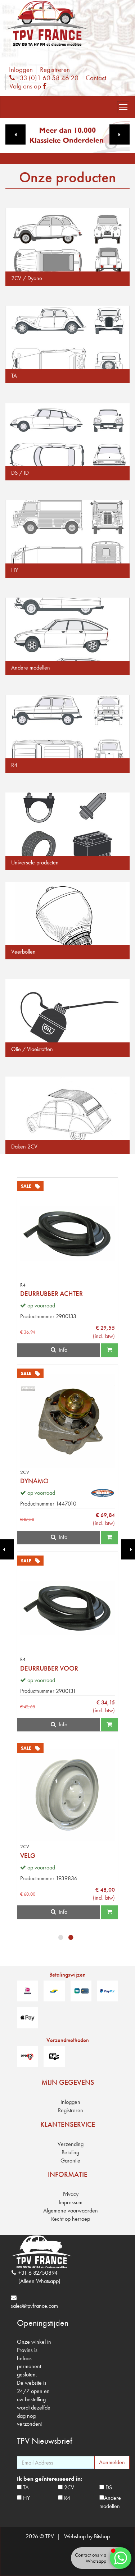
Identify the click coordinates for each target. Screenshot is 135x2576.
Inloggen (21, 70)
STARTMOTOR (40, 1294)
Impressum (71, 2202)
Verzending (71, 2144)
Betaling (70, 2152)
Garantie (70, 2161)
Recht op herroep (71, 2219)
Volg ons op (30, 86)
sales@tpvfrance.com (34, 2306)
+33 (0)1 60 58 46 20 (46, 78)
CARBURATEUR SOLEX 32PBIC (63, 1668)
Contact (96, 78)
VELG (28, 1856)
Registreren (55, 70)
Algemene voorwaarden (71, 2210)
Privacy (71, 2194)
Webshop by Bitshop (87, 2536)
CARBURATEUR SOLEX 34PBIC (63, 1481)
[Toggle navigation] (123, 107)
